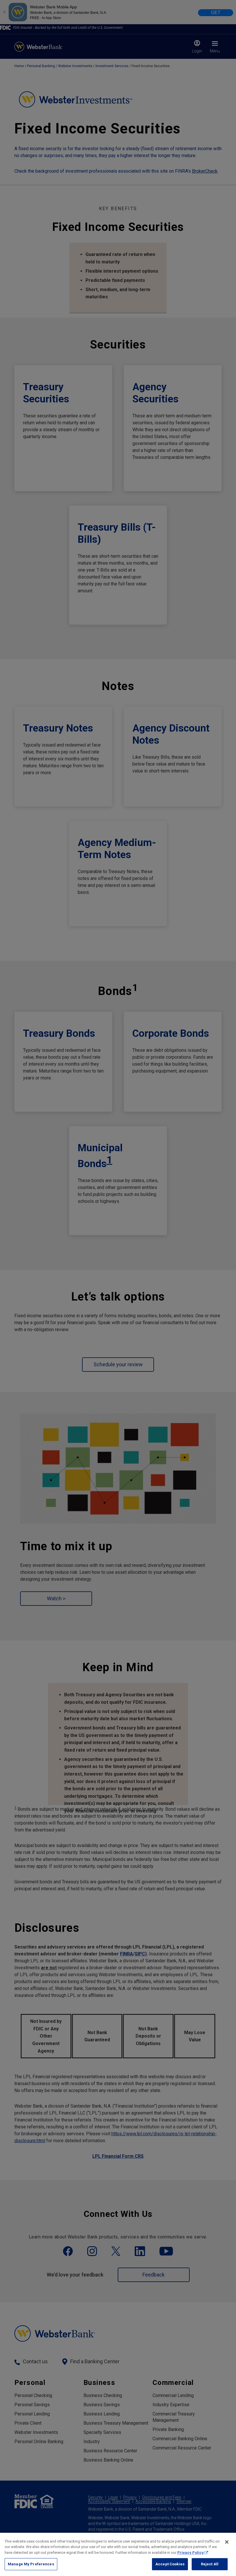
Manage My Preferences (31, 2564)
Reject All (210, 2564)
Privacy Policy (191, 2553)
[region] (118, 2554)
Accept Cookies (170, 2564)
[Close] (227, 2542)
